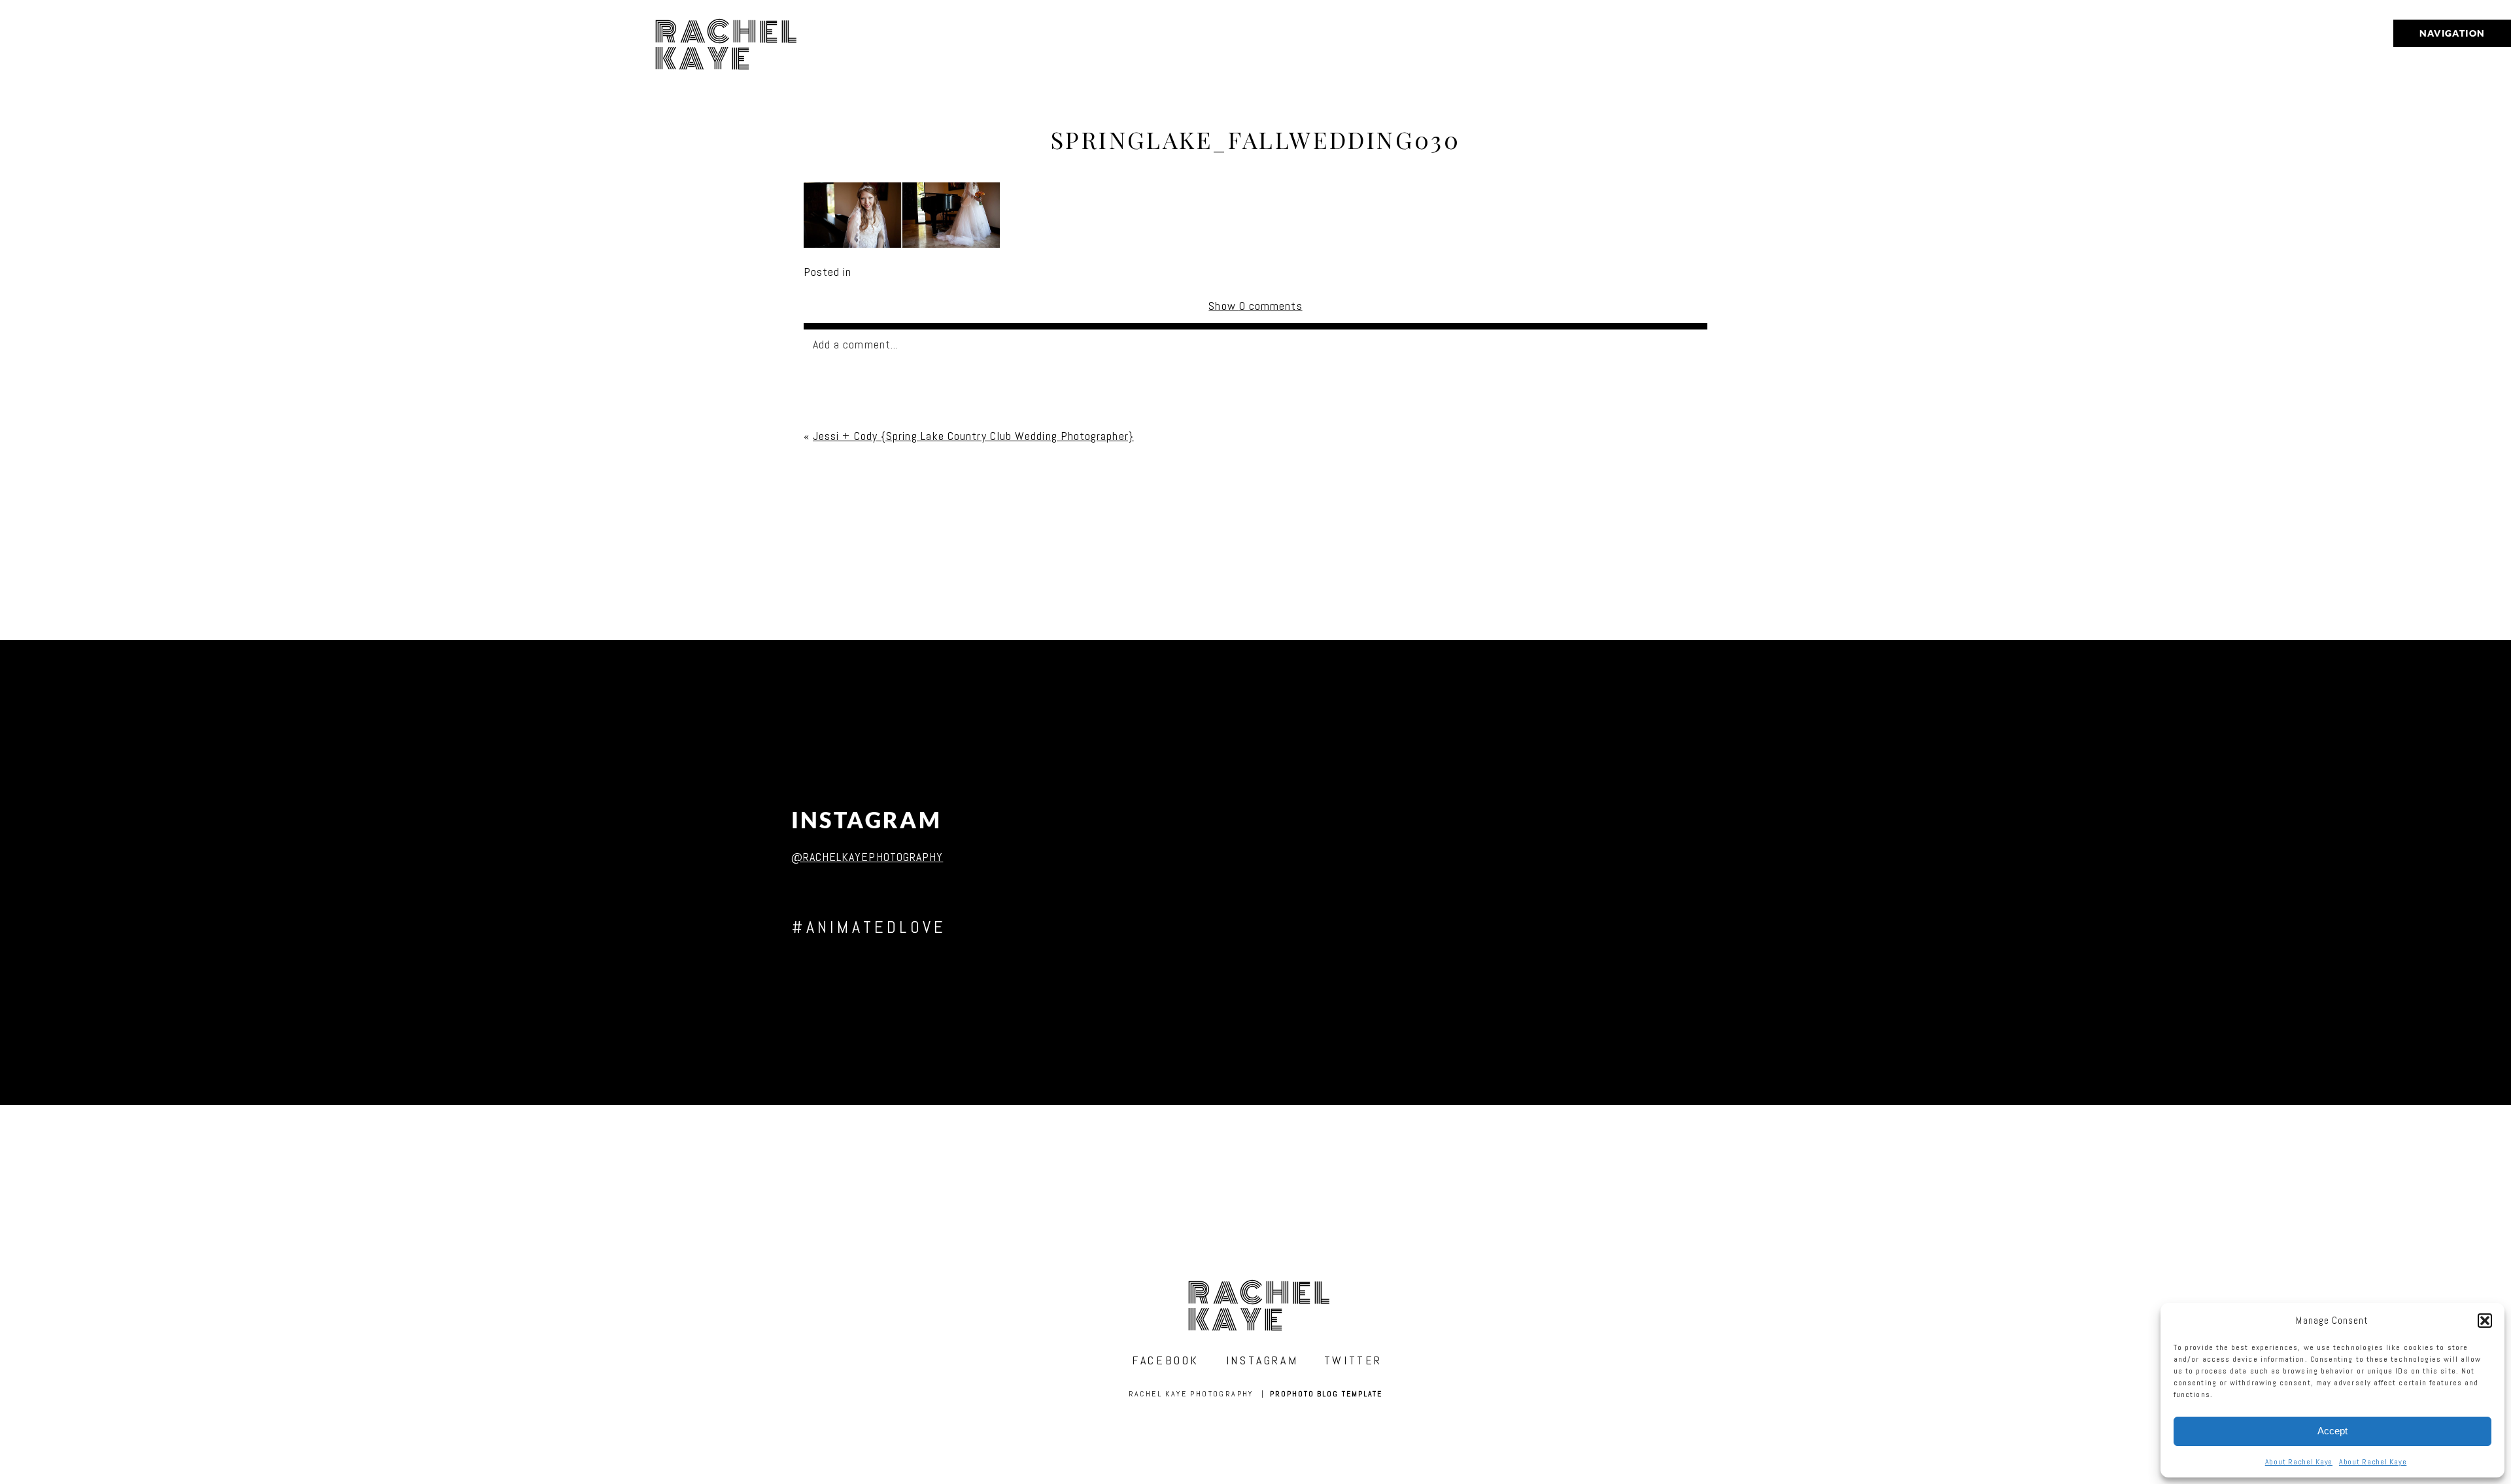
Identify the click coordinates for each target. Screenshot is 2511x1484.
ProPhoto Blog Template (1326, 1394)
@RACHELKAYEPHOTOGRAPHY (867, 857)
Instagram (867, 820)
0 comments (1255, 306)
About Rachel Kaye (2299, 1462)
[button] (2485, 1321)
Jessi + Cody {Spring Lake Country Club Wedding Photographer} (973, 436)
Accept (2332, 1431)
